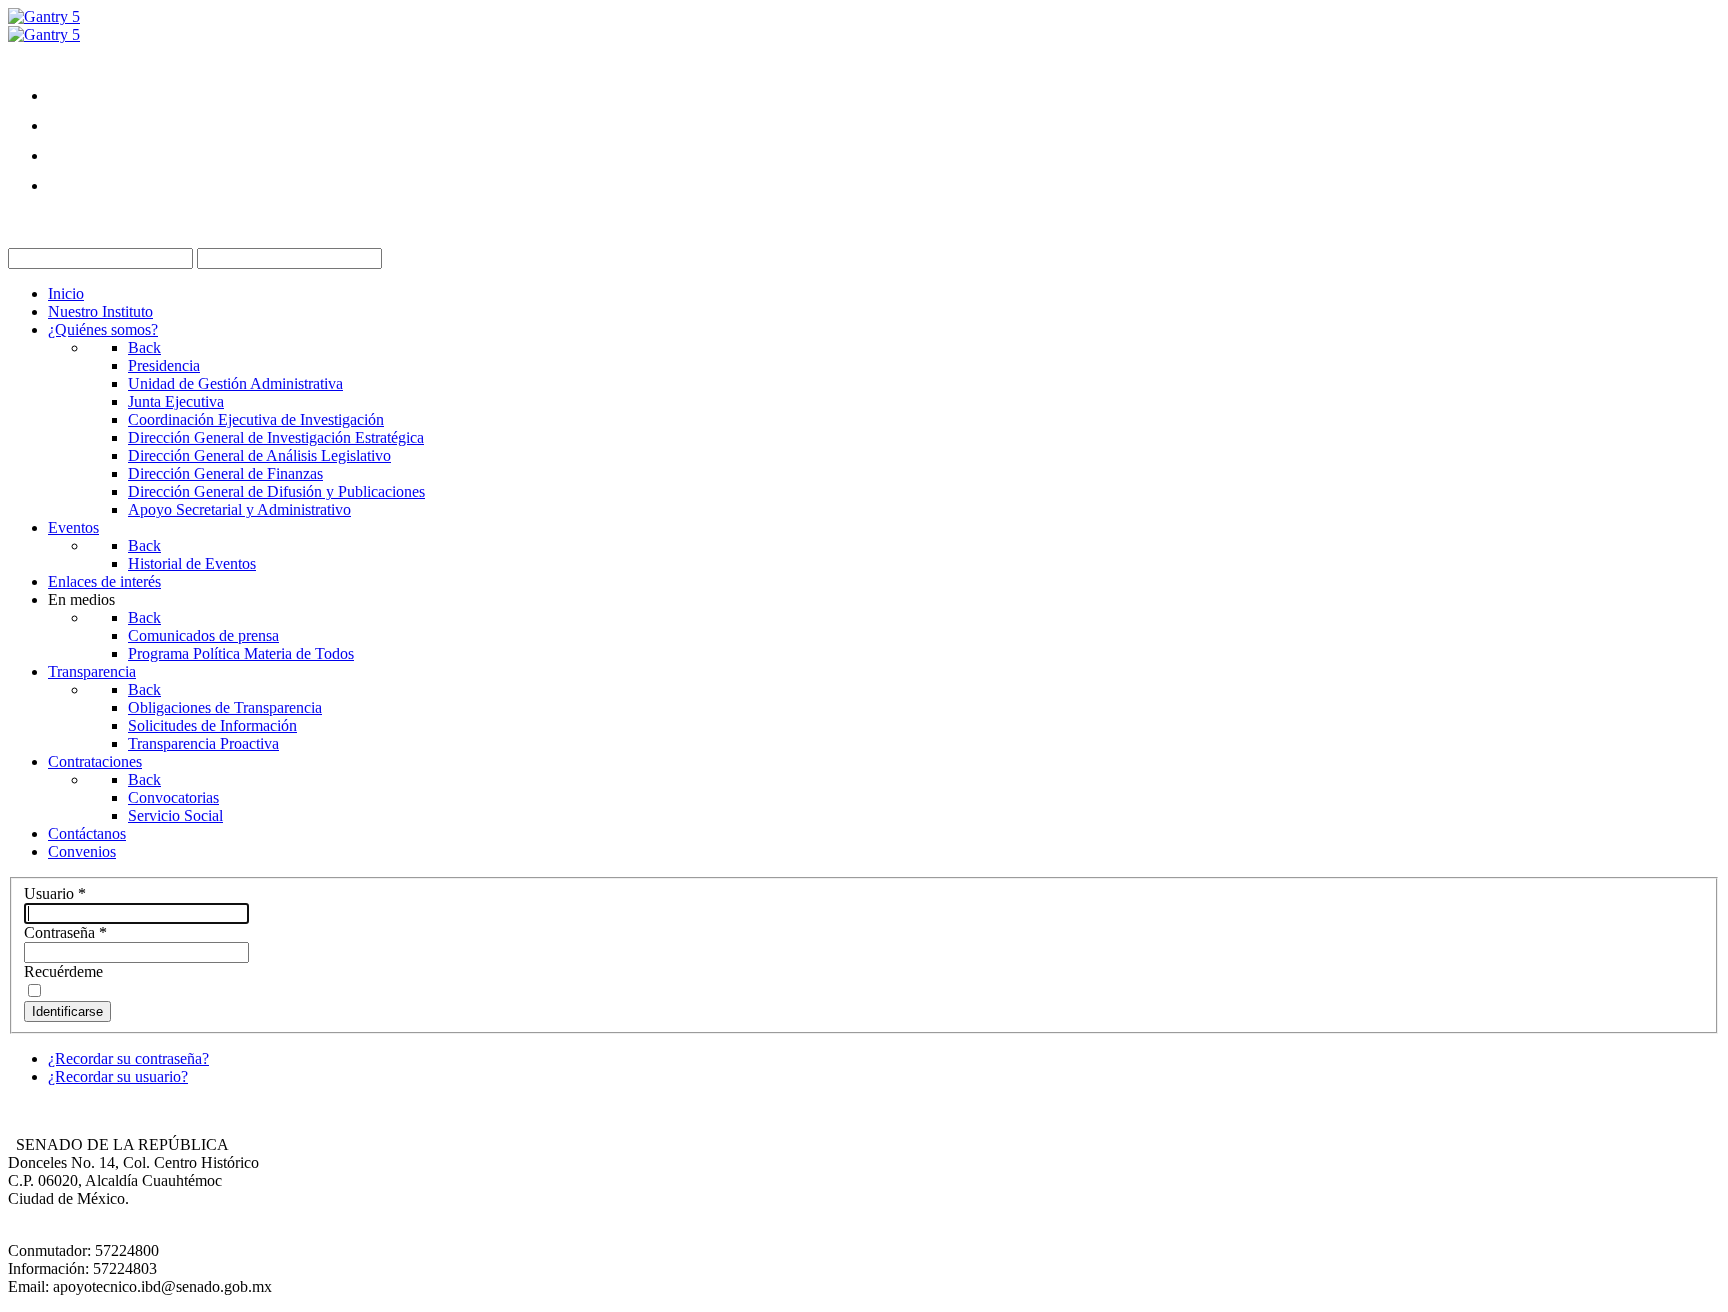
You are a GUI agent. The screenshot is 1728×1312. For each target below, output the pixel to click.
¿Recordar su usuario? (118, 1076)
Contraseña (65, 932)
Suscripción (85, 222)
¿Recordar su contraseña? (128, 1058)
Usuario (55, 893)
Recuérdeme (63, 971)
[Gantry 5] (44, 16)
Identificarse (67, 1011)
